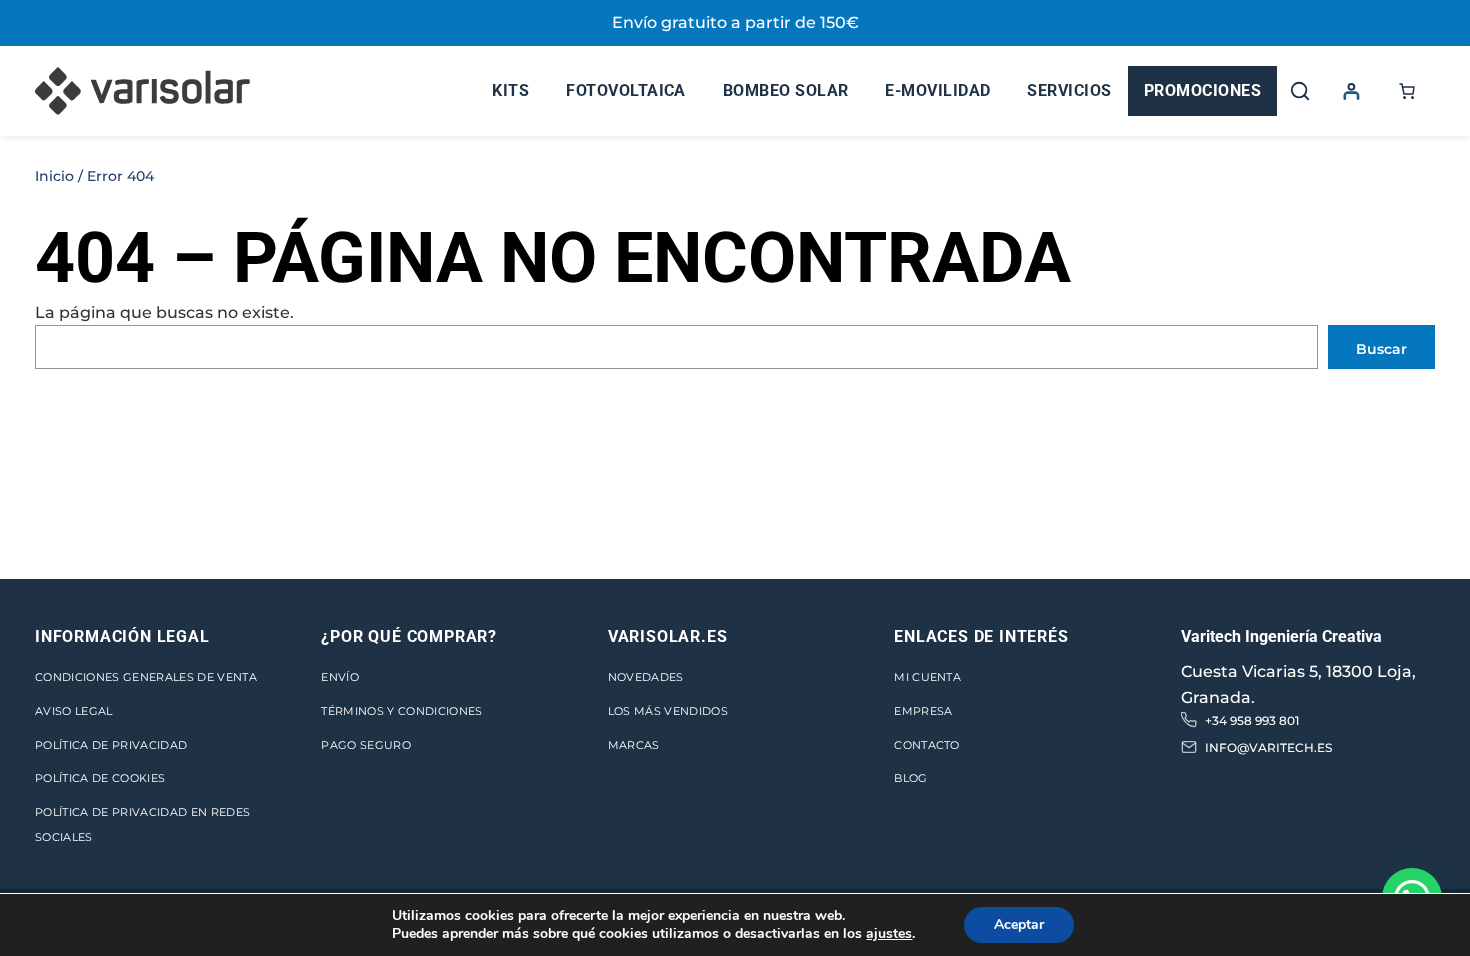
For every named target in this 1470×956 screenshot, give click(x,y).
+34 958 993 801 (1252, 720)
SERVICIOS (1069, 90)
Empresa (923, 711)
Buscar (1381, 349)
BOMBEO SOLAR (786, 90)
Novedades (646, 677)
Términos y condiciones (401, 711)
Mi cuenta (927, 677)
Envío (340, 677)
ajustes (889, 934)
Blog (910, 778)
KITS (510, 90)
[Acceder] (1351, 91)
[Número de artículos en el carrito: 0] (1407, 91)
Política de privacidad (111, 745)
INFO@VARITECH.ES (1268, 747)
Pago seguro (366, 745)
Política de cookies (100, 778)
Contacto (927, 745)
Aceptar (1019, 924)
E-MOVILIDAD (937, 90)
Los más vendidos (668, 711)
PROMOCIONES (1202, 90)
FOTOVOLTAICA (626, 90)
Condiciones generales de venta (146, 677)
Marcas (634, 745)
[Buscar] (1300, 91)
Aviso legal (74, 711)
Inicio (54, 176)
